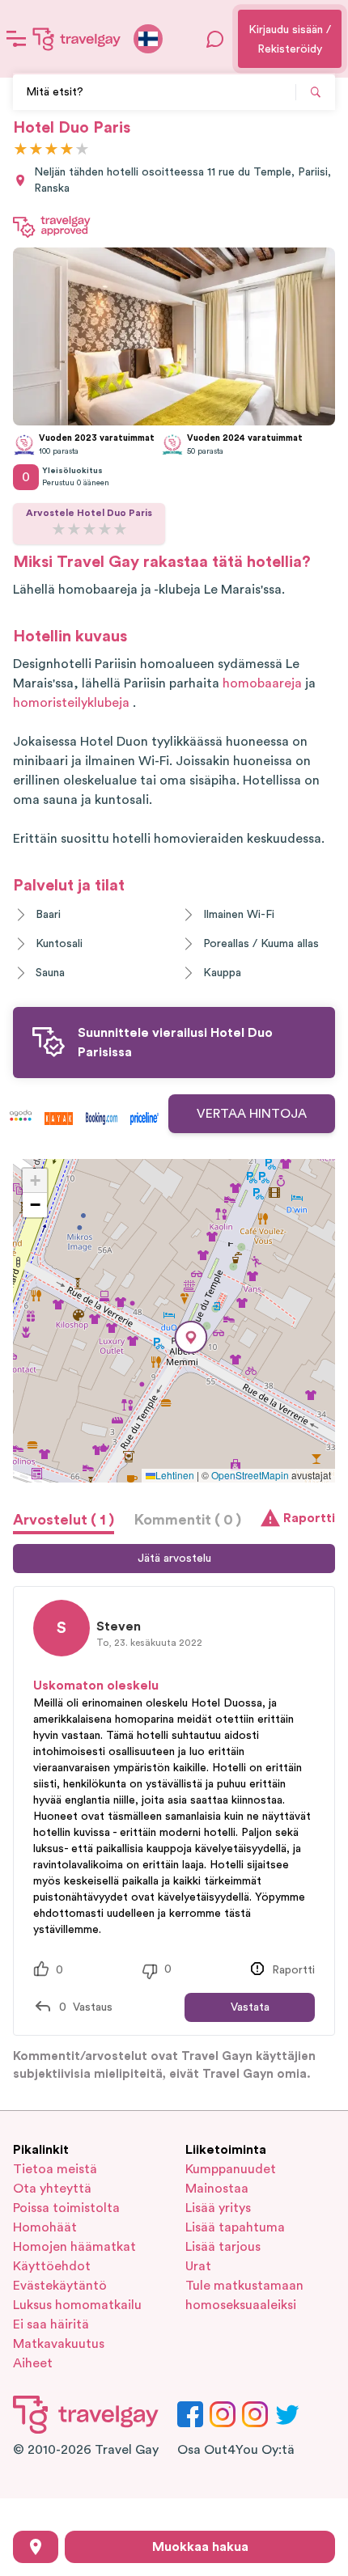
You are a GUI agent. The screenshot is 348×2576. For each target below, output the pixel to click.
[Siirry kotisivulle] (77, 39)
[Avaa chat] (215, 39)
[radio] (21, 150)
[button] (191, 1337)
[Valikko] (16, 39)
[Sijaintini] (36, 2547)
